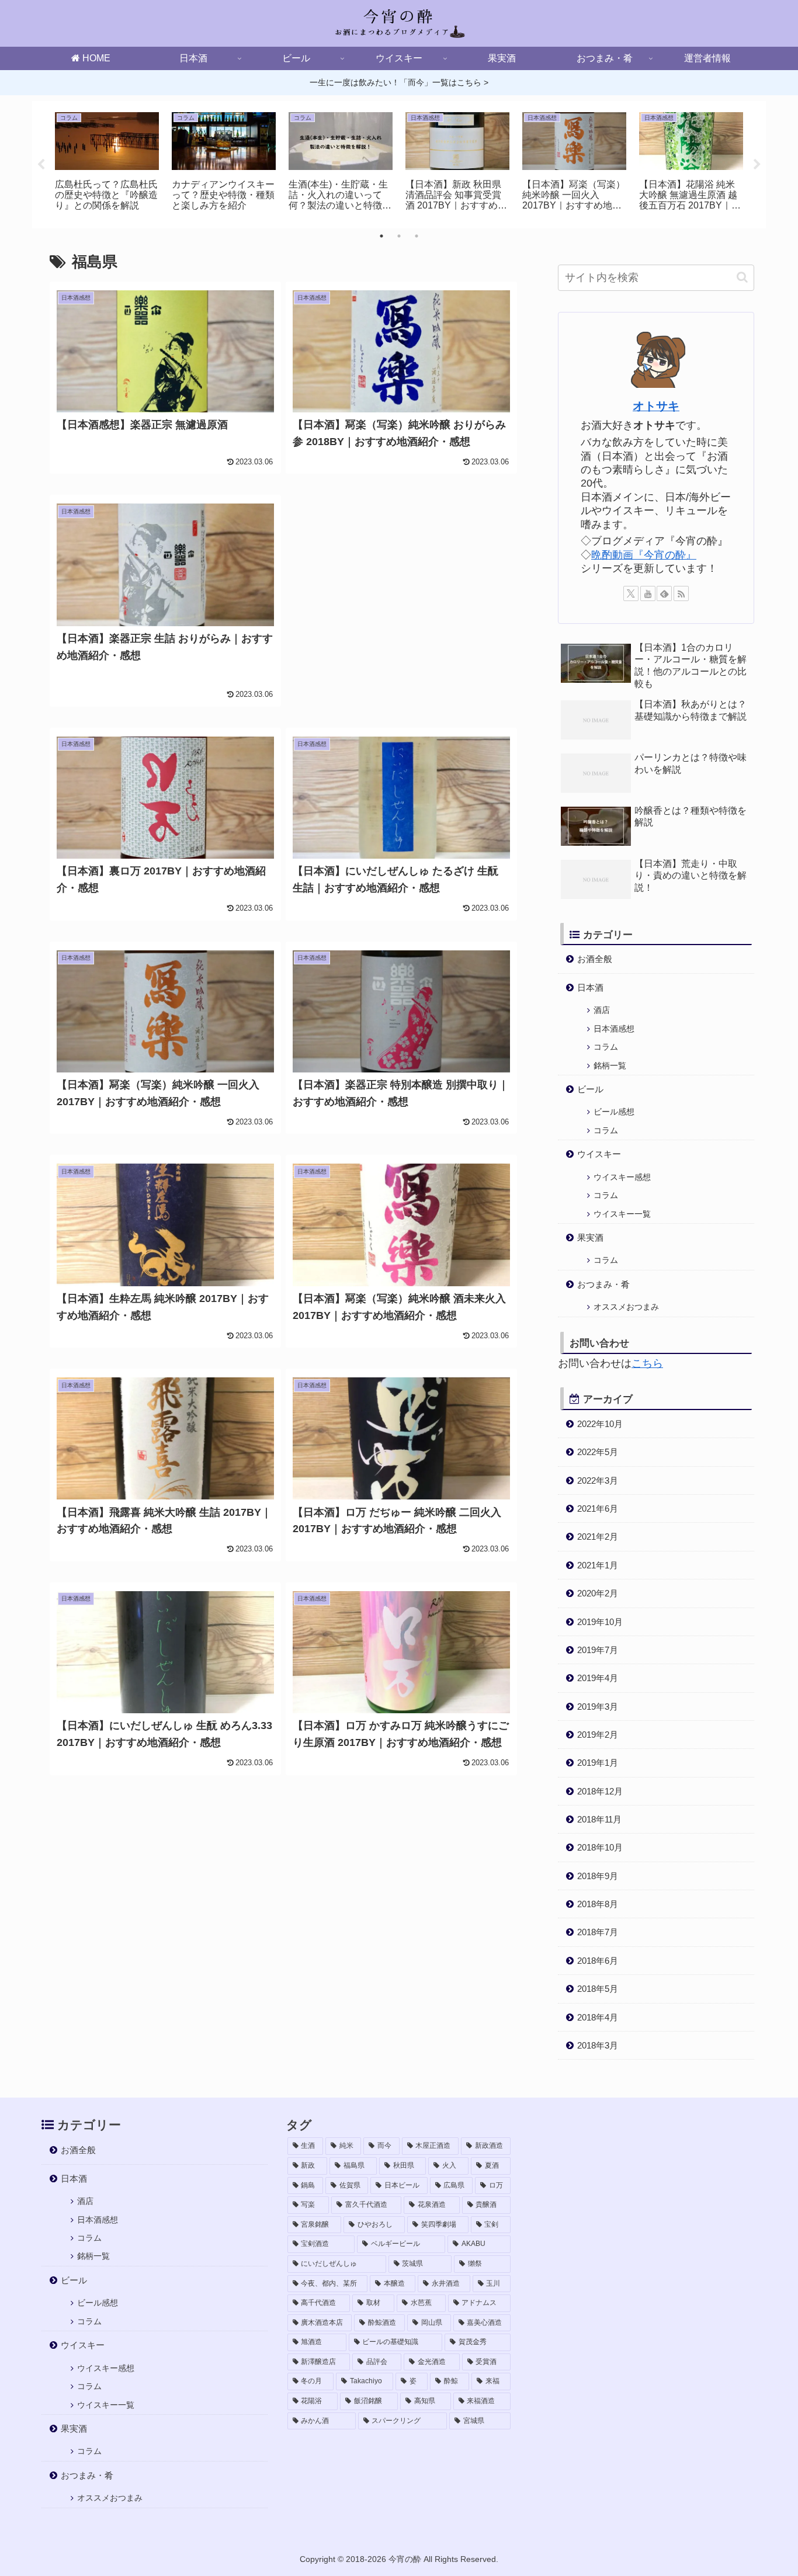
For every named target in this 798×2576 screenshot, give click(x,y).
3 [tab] (417, 236)
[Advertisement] (401, 591)
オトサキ (656, 406)
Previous (41, 165)
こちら (647, 1363)
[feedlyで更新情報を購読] (664, 593)
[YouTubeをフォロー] (648, 593)
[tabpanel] (107, 163)
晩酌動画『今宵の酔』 (644, 555)
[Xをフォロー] (631, 593)
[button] (742, 277)
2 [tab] (399, 236)
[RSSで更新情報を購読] (681, 593)
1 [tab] (381, 236)
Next (757, 165)
